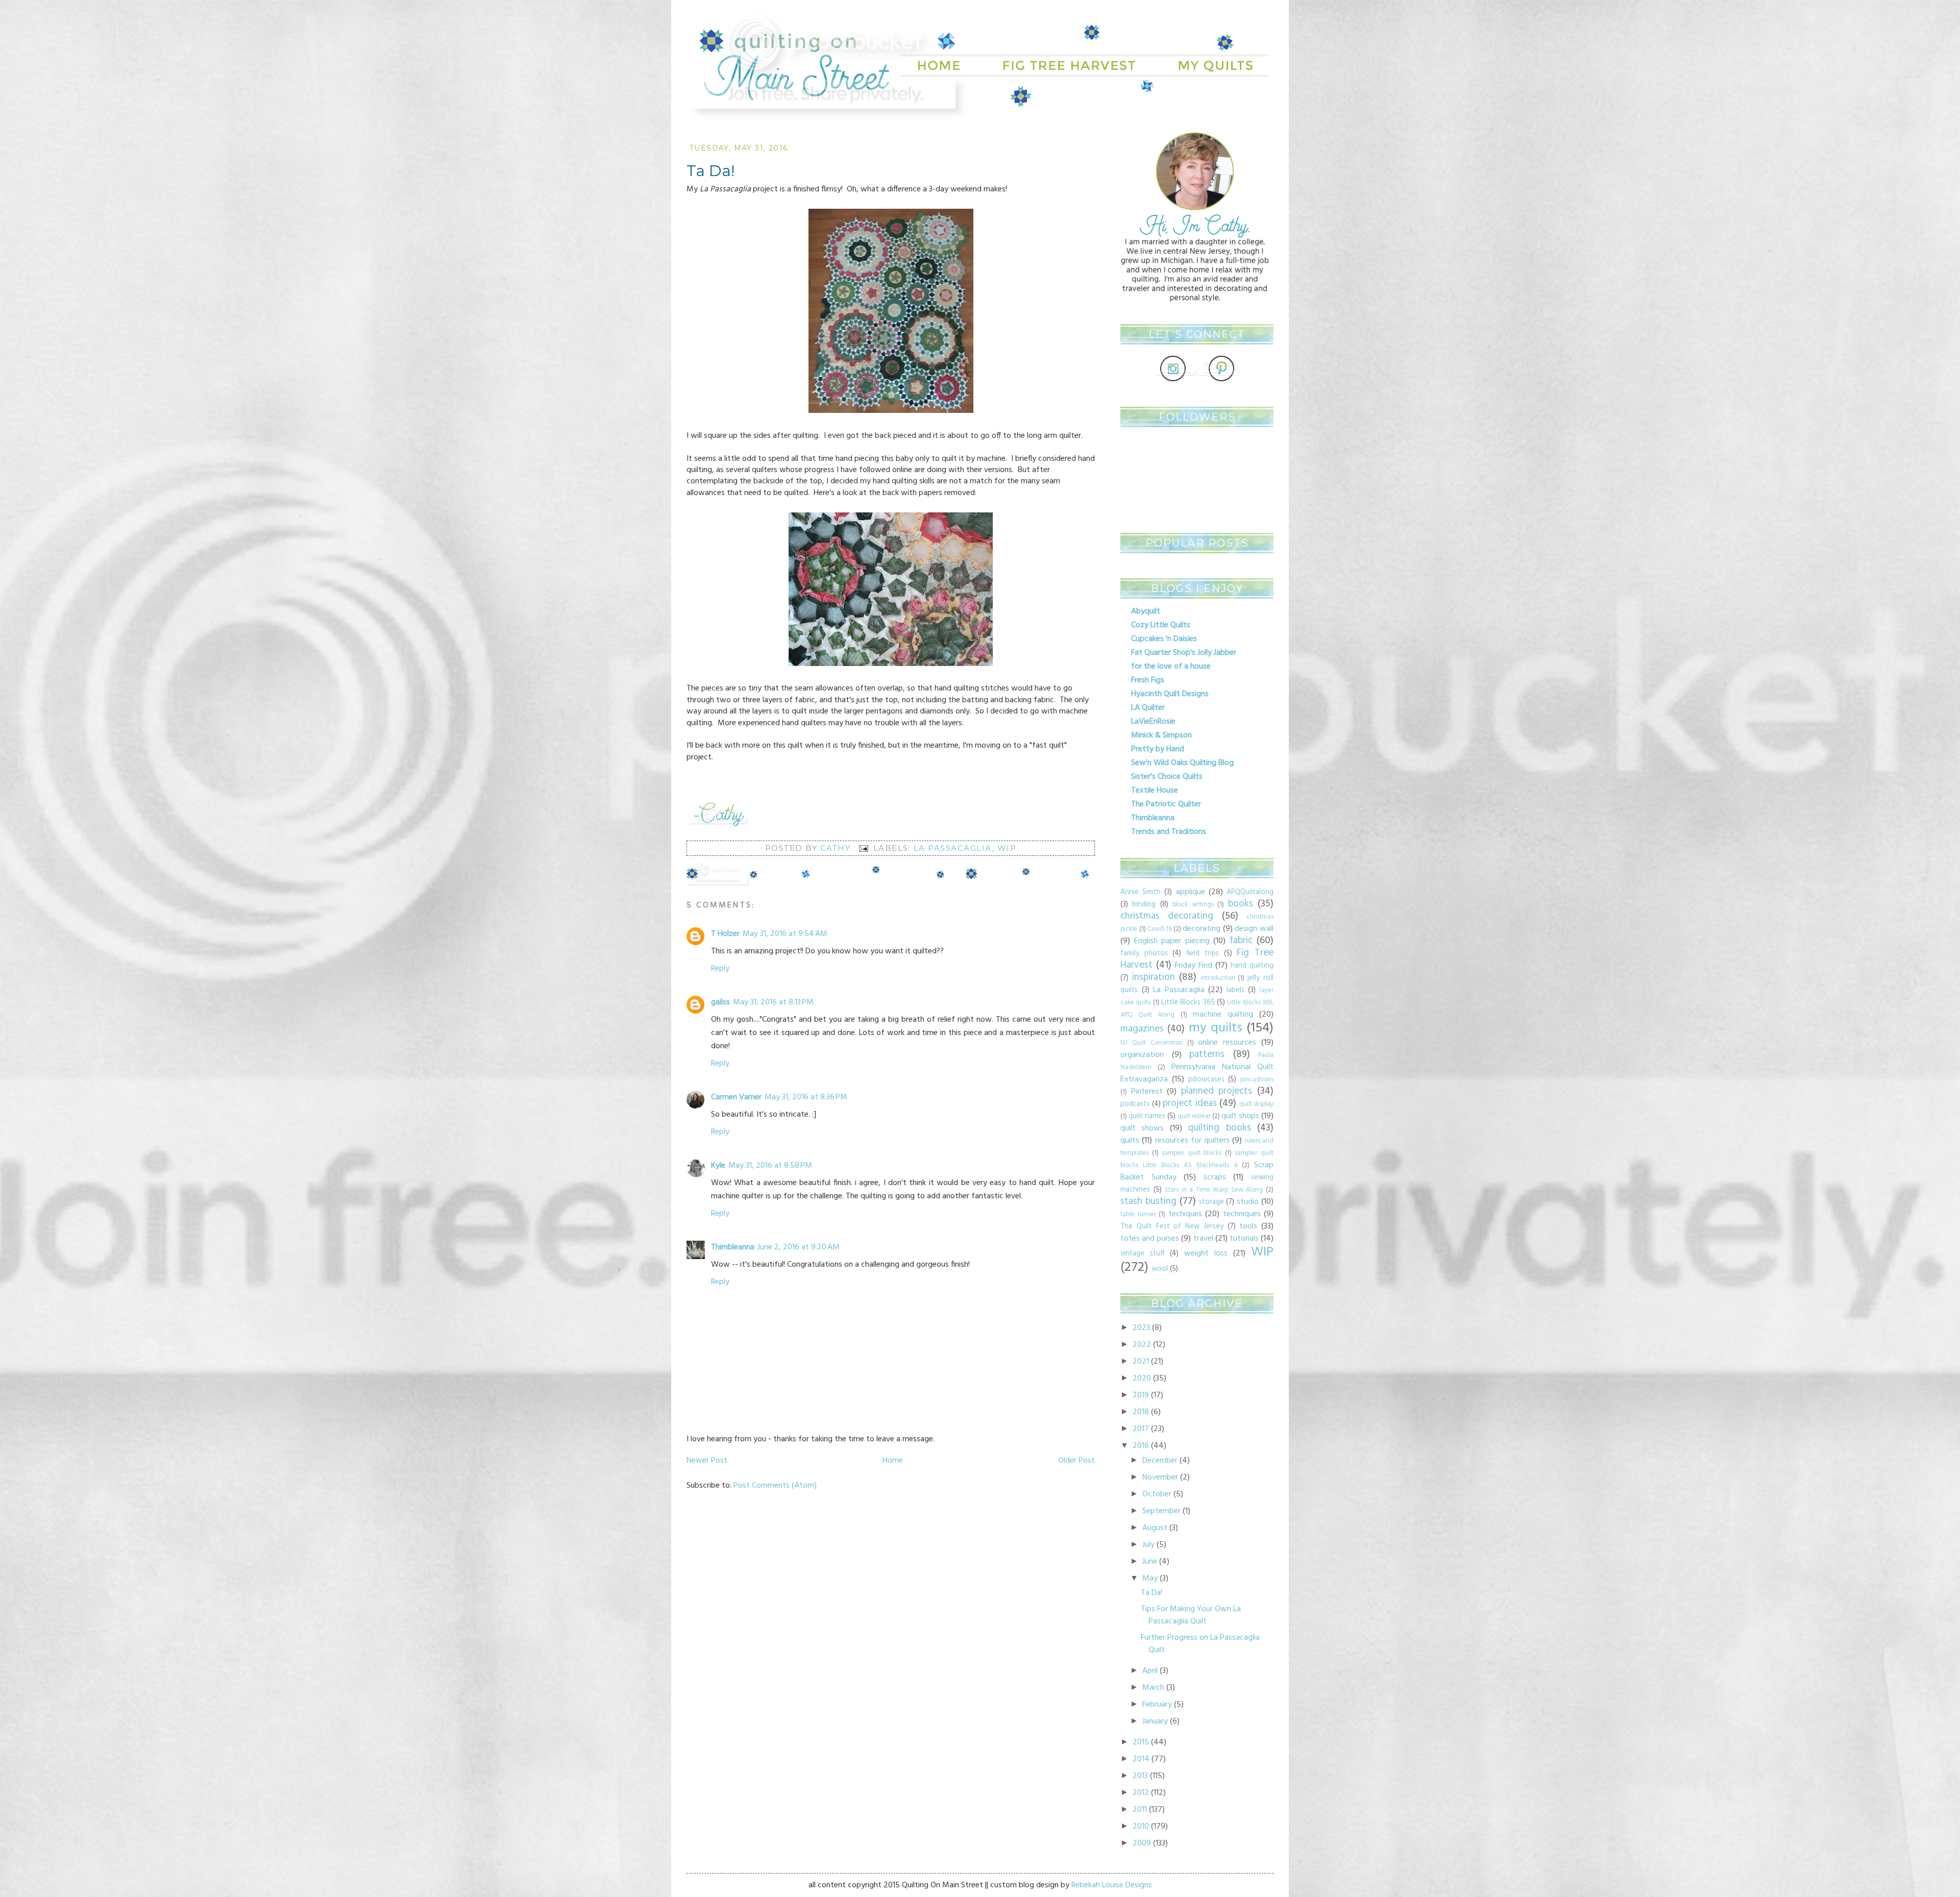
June (1150, 1562)
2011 (1140, 1810)
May (1150, 1579)
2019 (1141, 1395)
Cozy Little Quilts (1161, 625)
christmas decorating (1167, 916)
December (1160, 1461)
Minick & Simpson (1161, 735)
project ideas (1190, 1103)
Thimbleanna (733, 1247)
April (1150, 1671)
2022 (1142, 1345)
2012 (1141, 1793)
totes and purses (1150, 1239)
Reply (720, 969)
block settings (1193, 905)
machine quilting (1223, 1015)
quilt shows (1142, 1128)
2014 (1141, 1759)
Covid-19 (1159, 929)
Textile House (1155, 791)
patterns (1207, 1054)
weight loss (1206, 1253)
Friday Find (1194, 966)
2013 (1140, 1776)
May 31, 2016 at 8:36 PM (806, 1097)
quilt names (1147, 1116)
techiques (1185, 1214)
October (1157, 1494)
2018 (1141, 1412)
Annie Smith (1141, 892)
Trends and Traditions (1169, 832)
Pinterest (1147, 1092)
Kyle (718, 1166)
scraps (1215, 1177)
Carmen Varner (736, 1097)
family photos (1144, 954)
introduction (1218, 978)
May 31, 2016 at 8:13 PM (773, 1002)
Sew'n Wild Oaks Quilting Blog (1182, 763)
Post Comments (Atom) (775, 1486)
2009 (1142, 1843)
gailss (720, 1002)
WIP (1007, 848)
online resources (1227, 1043)
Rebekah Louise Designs (1112, 1885)
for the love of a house (1171, 667)
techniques (1242, 1214)
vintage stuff (1142, 1254)
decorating (1202, 929)
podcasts (1135, 1104)
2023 (1141, 1328)
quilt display (1257, 1104)
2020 (1142, 1378)
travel (1203, 1239)
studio (1248, 1202)
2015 (1141, 1742)
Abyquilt (1146, 611)
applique (1191, 892)
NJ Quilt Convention (1151, 1043)
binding (1144, 905)
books (1241, 904)
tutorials (1244, 1239)
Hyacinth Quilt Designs (1170, 694)
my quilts (1216, 1028)
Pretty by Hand (1158, 749)
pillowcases (1206, 1080)
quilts (1130, 1141)
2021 (1141, 1362)
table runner (1138, 1214)
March (1153, 1688)
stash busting (1148, 1201)
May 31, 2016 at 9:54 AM (785, 934)
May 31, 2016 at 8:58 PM (770, 1166)
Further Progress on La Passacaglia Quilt (1200, 1644)
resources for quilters (1193, 1141)
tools (1248, 1226)
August (1155, 1528)
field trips (1203, 954)
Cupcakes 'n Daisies (1164, 639)
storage (1211, 1202)
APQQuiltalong (1250, 892)
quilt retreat (1194, 1116)
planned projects (1217, 1091)
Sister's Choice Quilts (1167, 777)
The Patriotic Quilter (1166, 804)
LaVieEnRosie (1153, 722)
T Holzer (725, 934)
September (1161, 1511)
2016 (1141, 1446)
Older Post (1076, 1461)
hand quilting (1252, 966)
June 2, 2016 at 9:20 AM (799, 1247)
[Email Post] (863, 848)
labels (1235, 990)
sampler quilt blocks (1192, 1153)
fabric (1241, 941)
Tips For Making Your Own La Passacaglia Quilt (1191, 1615)
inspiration (1154, 977)
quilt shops (1240, 1116)
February (1157, 1705)
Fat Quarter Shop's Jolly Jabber (1184, 653)
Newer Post (707, 1461)
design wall (1254, 929)
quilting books (1219, 1128)
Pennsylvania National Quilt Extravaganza (1197, 1073)
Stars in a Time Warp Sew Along (1214, 1190)
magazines (1142, 1029)
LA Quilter (1148, 708)
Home (893, 1461)
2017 (1141, 1429)
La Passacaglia (953, 848)
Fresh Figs (1148, 680)
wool (1160, 1269)
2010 (1141, 1827)
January (1155, 1721)
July (1148, 1545)
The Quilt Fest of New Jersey (1172, 1227)
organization (1142, 1055)
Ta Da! (1151, 1593)
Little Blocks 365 (1188, 1003)
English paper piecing (1172, 941)
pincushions (1257, 1080)
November (1160, 1477)
